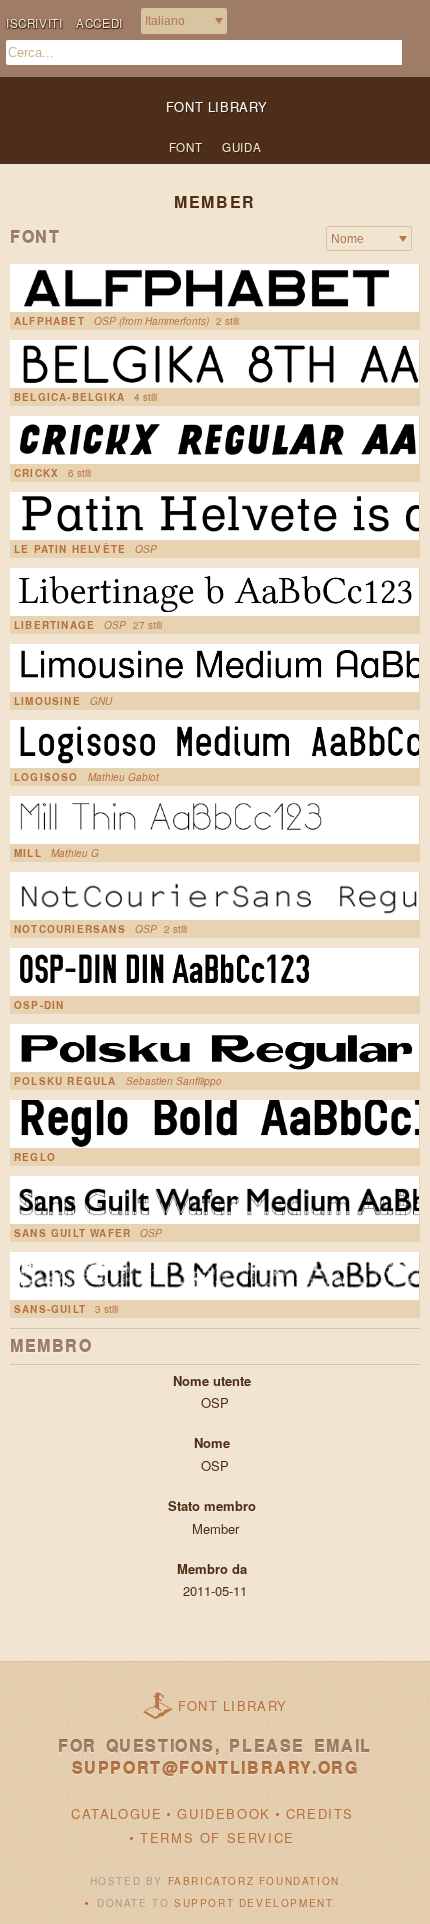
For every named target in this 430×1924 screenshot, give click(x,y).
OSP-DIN (39, 1005)
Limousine (47, 701)
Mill (28, 853)
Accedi (99, 23)
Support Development (253, 1903)
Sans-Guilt (50, 1309)
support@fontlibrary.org (215, 1767)
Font (185, 147)
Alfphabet (49, 321)
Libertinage (54, 625)
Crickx (36, 473)
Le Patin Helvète (70, 549)
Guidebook (223, 1813)
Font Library (233, 1705)
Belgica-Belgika (69, 397)
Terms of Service (217, 1837)
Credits (320, 1813)
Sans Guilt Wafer (72, 1233)
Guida (241, 147)
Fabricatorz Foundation (254, 1881)
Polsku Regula (65, 1081)
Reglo (35, 1157)
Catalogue (116, 1813)
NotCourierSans (70, 929)
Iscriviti (34, 23)
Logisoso (46, 777)
